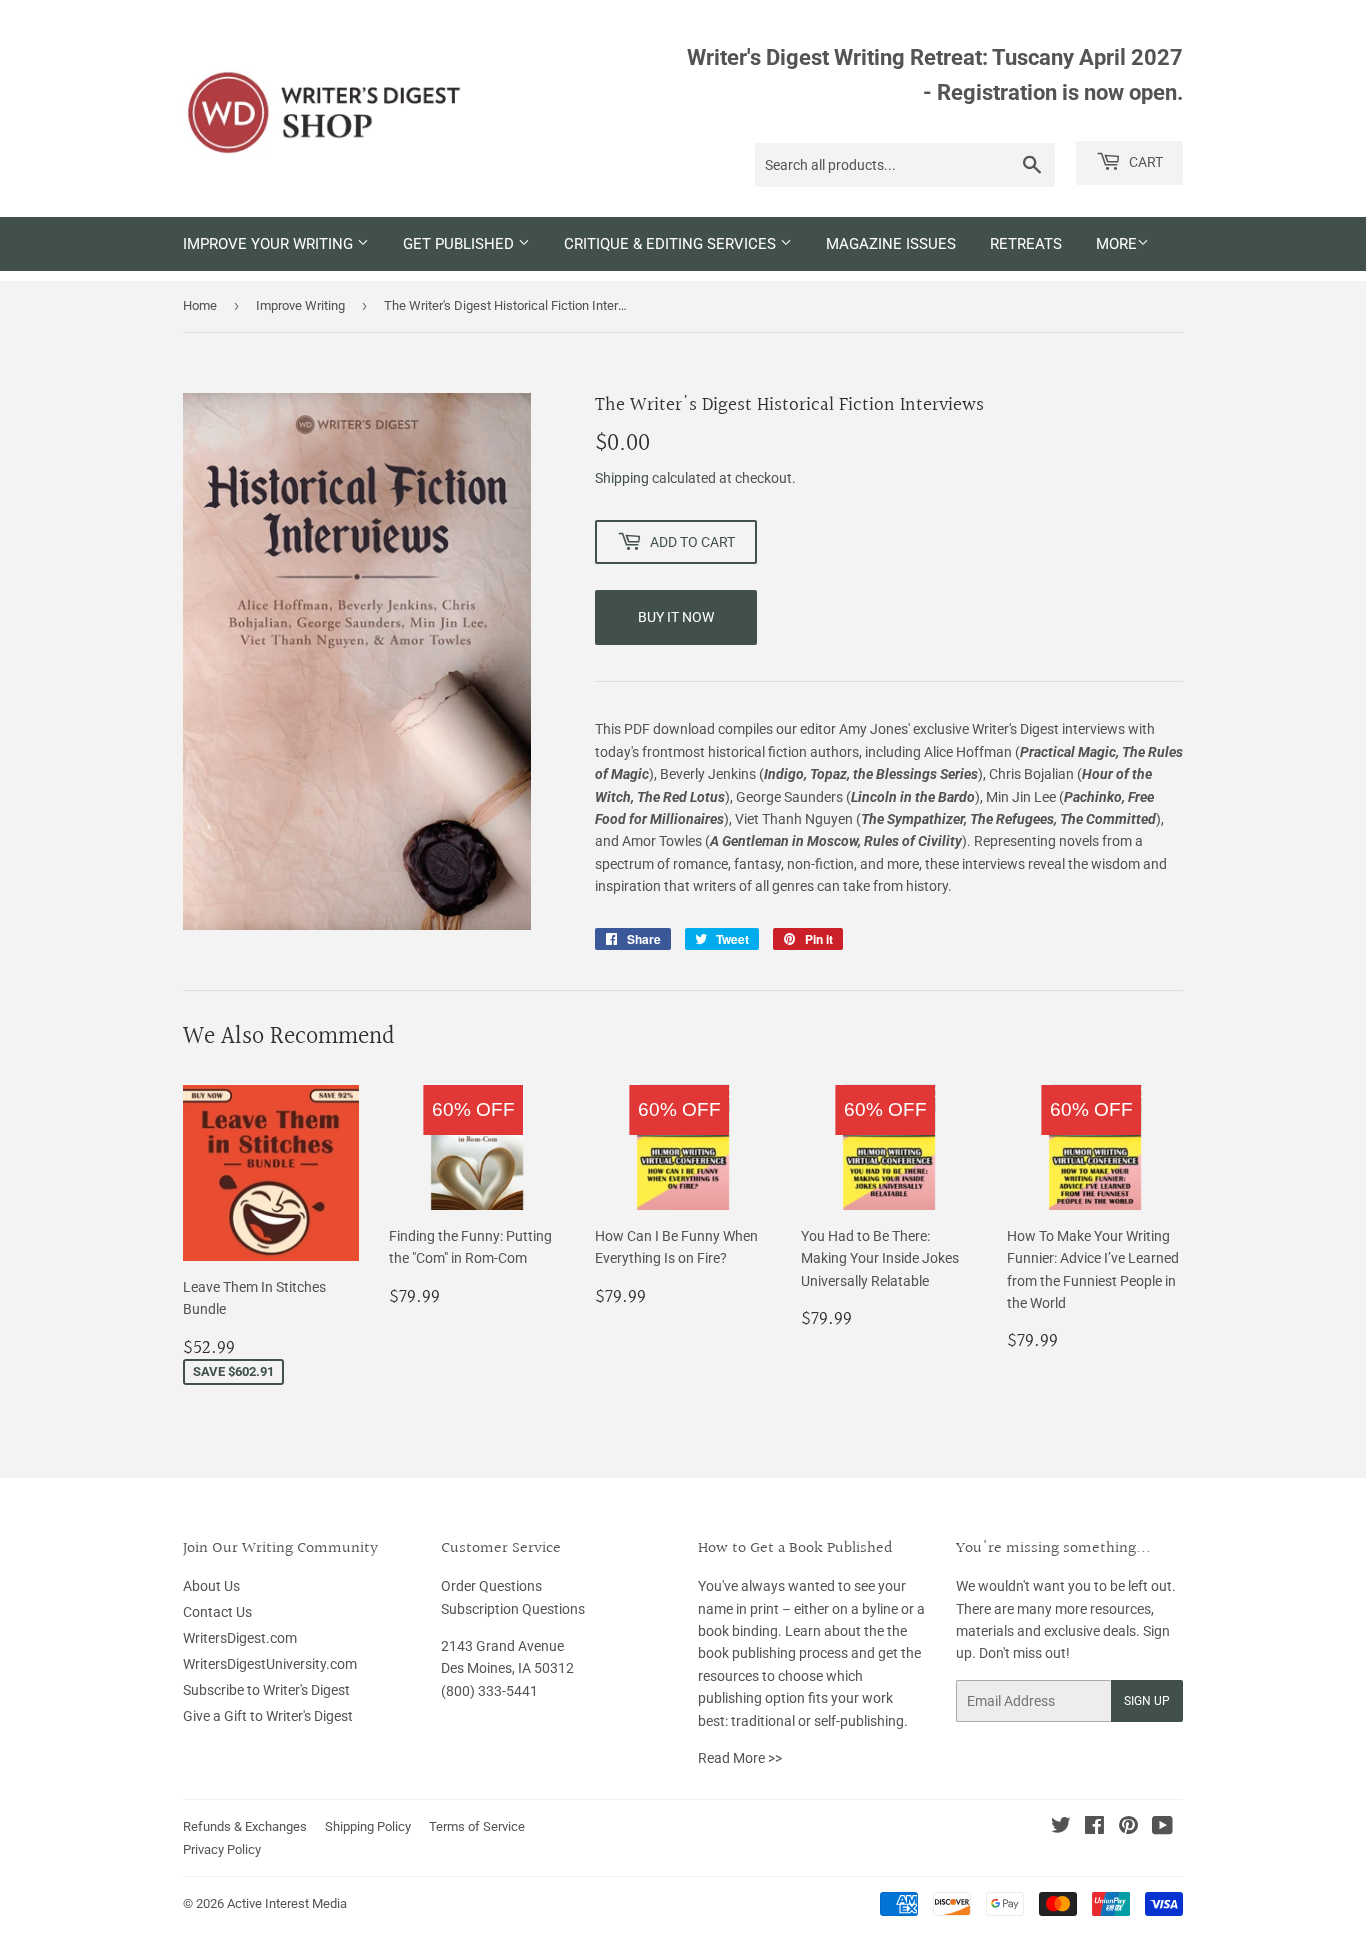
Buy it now (676, 617)
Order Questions (491, 1586)
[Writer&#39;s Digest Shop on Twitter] (1061, 1828)
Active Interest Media (287, 1903)
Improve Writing (300, 305)
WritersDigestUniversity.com (270, 1664)
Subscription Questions (513, 1609)
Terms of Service (477, 1826)
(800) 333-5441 (489, 1691)
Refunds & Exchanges (245, 1826)
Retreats (1026, 244)
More (1116, 244)
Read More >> (740, 1758)
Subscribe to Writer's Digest (266, 1690)
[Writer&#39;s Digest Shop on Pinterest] (1128, 1828)
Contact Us (217, 1612)
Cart (1144, 162)
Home (200, 305)
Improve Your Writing (270, 244)
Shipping (622, 478)
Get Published (460, 244)
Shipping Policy (368, 1826)
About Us (211, 1586)
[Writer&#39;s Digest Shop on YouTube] (1162, 1828)
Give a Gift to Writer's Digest (268, 1716)
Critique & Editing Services (672, 244)
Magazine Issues (891, 244)
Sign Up (1147, 1701)
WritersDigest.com (240, 1638)
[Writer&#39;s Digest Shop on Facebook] (1094, 1828)
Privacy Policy (222, 1849)
